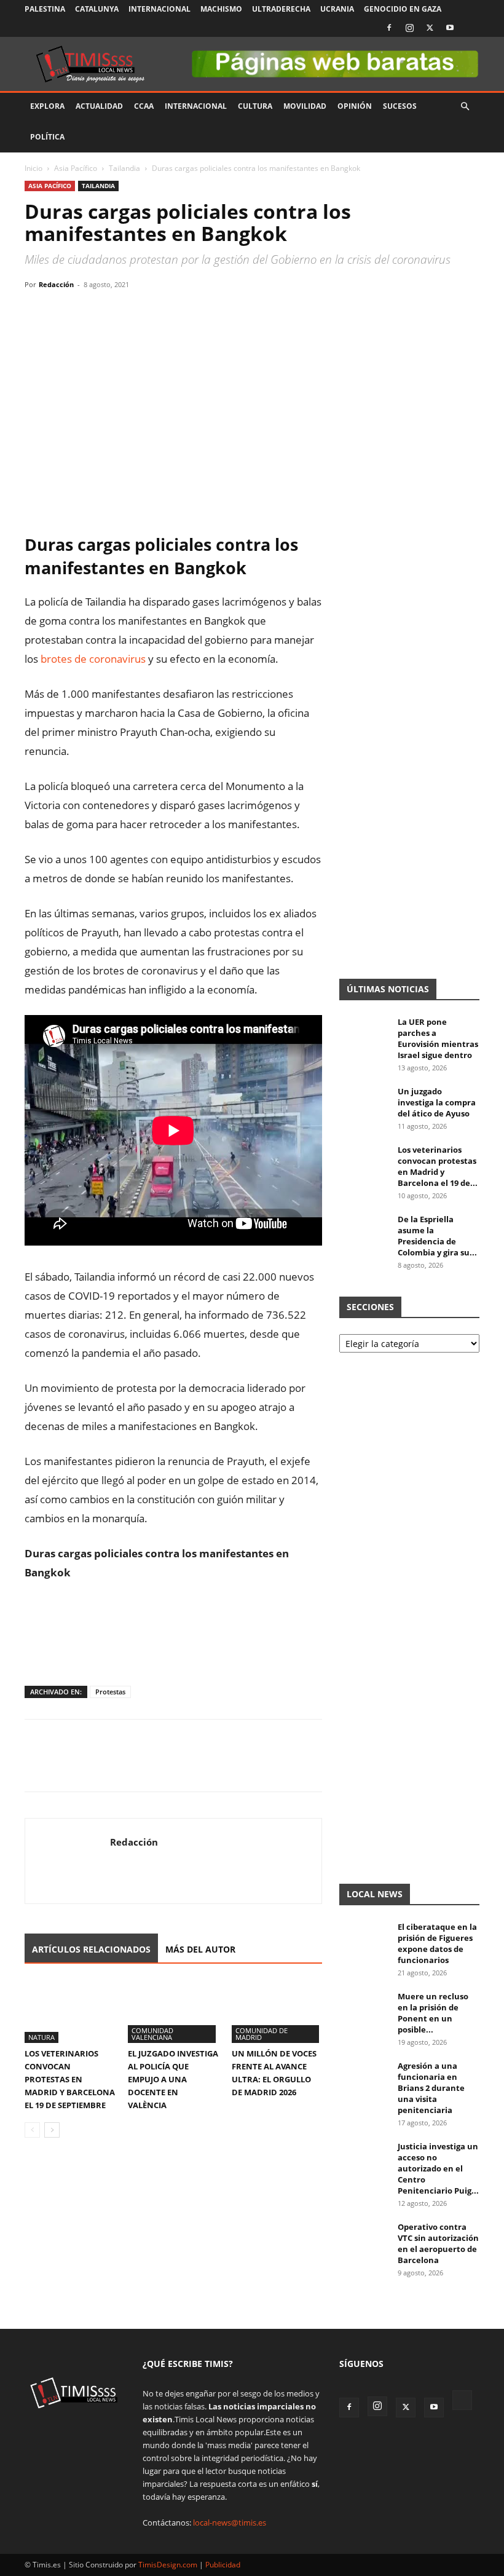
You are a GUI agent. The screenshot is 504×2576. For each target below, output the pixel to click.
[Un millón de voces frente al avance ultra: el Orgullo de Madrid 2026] (277, 2011)
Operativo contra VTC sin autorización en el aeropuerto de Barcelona (438, 2243)
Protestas (110, 1692)
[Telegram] (122, 312)
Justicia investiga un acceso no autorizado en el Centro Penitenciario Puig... (438, 2168)
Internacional (159, 9)
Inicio (33, 168)
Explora (47, 106)
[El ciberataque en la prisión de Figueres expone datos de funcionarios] (364, 1938)
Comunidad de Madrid (262, 2034)
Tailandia (124, 168)
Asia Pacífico (76, 168)
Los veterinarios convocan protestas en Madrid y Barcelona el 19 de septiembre (70, 2079)
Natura (41, 2037)
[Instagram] (409, 28)
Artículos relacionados (91, 1949)
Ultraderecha (281, 9)
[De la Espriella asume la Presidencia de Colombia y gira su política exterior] (364, 1231)
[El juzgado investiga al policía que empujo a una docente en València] (173, 2011)
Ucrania (337, 9)
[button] (465, 107)
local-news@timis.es (230, 2523)
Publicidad (223, 2565)
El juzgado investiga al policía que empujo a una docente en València (173, 2079)
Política (47, 137)
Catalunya (97, 9)
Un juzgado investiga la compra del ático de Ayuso (437, 1102)
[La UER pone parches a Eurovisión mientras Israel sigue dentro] (364, 1033)
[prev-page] (32, 2130)
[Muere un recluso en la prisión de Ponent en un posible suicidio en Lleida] (364, 2008)
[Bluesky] (470, 28)
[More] (151, 312)
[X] (430, 28)
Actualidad (99, 106)
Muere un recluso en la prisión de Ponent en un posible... (433, 2013)
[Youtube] (450, 28)
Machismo (221, 9)
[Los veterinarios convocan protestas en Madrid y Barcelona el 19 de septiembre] (70, 2011)
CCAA (144, 106)
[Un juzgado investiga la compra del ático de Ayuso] (364, 1103)
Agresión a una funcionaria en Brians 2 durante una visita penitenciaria (431, 2088)
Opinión (355, 106)
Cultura (255, 106)
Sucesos (400, 106)
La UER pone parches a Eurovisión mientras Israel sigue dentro (438, 1038)
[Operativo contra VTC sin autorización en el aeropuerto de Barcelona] (364, 2238)
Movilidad (305, 106)
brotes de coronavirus (93, 659)
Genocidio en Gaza (403, 9)
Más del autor (200, 1949)
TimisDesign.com (169, 2565)
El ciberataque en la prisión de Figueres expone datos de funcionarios (437, 1943)
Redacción (56, 284)
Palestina (45, 9)
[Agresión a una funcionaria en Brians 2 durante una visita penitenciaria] (364, 2077)
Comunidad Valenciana (152, 2034)
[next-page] (52, 2130)
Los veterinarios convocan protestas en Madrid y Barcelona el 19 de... (438, 1166)
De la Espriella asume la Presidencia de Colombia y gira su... (437, 1236)
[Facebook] (389, 28)
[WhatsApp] (93, 312)
